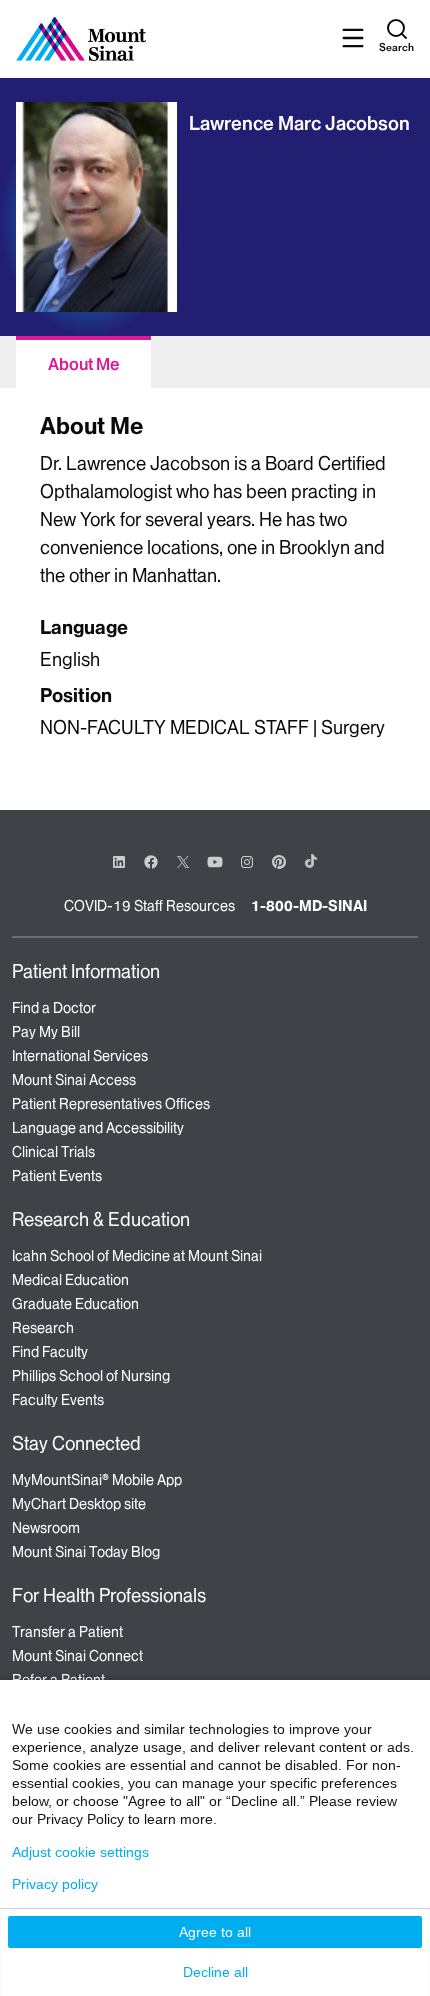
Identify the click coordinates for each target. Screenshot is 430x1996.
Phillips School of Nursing (91, 1376)
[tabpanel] (215, 578)
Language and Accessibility (98, 1128)
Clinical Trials (53, 1152)
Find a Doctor (54, 1008)
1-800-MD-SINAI (309, 906)
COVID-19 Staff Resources (149, 906)
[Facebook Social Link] (151, 860)
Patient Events (57, 1176)
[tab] (83, 362)
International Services (80, 1056)
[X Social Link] (183, 862)
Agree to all (215, 1932)
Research (43, 1328)
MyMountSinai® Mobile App (97, 1480)
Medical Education (70, 1280)
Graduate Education (75, 1304)
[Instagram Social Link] (247, 862)
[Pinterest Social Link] (279, 860)
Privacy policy (55, 1884)
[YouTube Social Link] (215, 860)
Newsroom (46, 1528)
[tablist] (215, 362)
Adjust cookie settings (80, 1852)
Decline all (215, 1972)
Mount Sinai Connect (77, 1656)
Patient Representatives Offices (111, 1104)
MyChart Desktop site (79, 1504)
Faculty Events (58, 1400)
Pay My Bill (46, 1032)
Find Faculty (50, 1352)
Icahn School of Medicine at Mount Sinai (137, 1256)
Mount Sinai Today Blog (86, 1552)
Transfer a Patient (67, 1632)
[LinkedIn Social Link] (119, 862)
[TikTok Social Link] (311, 861)
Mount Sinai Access (74, 1080)
